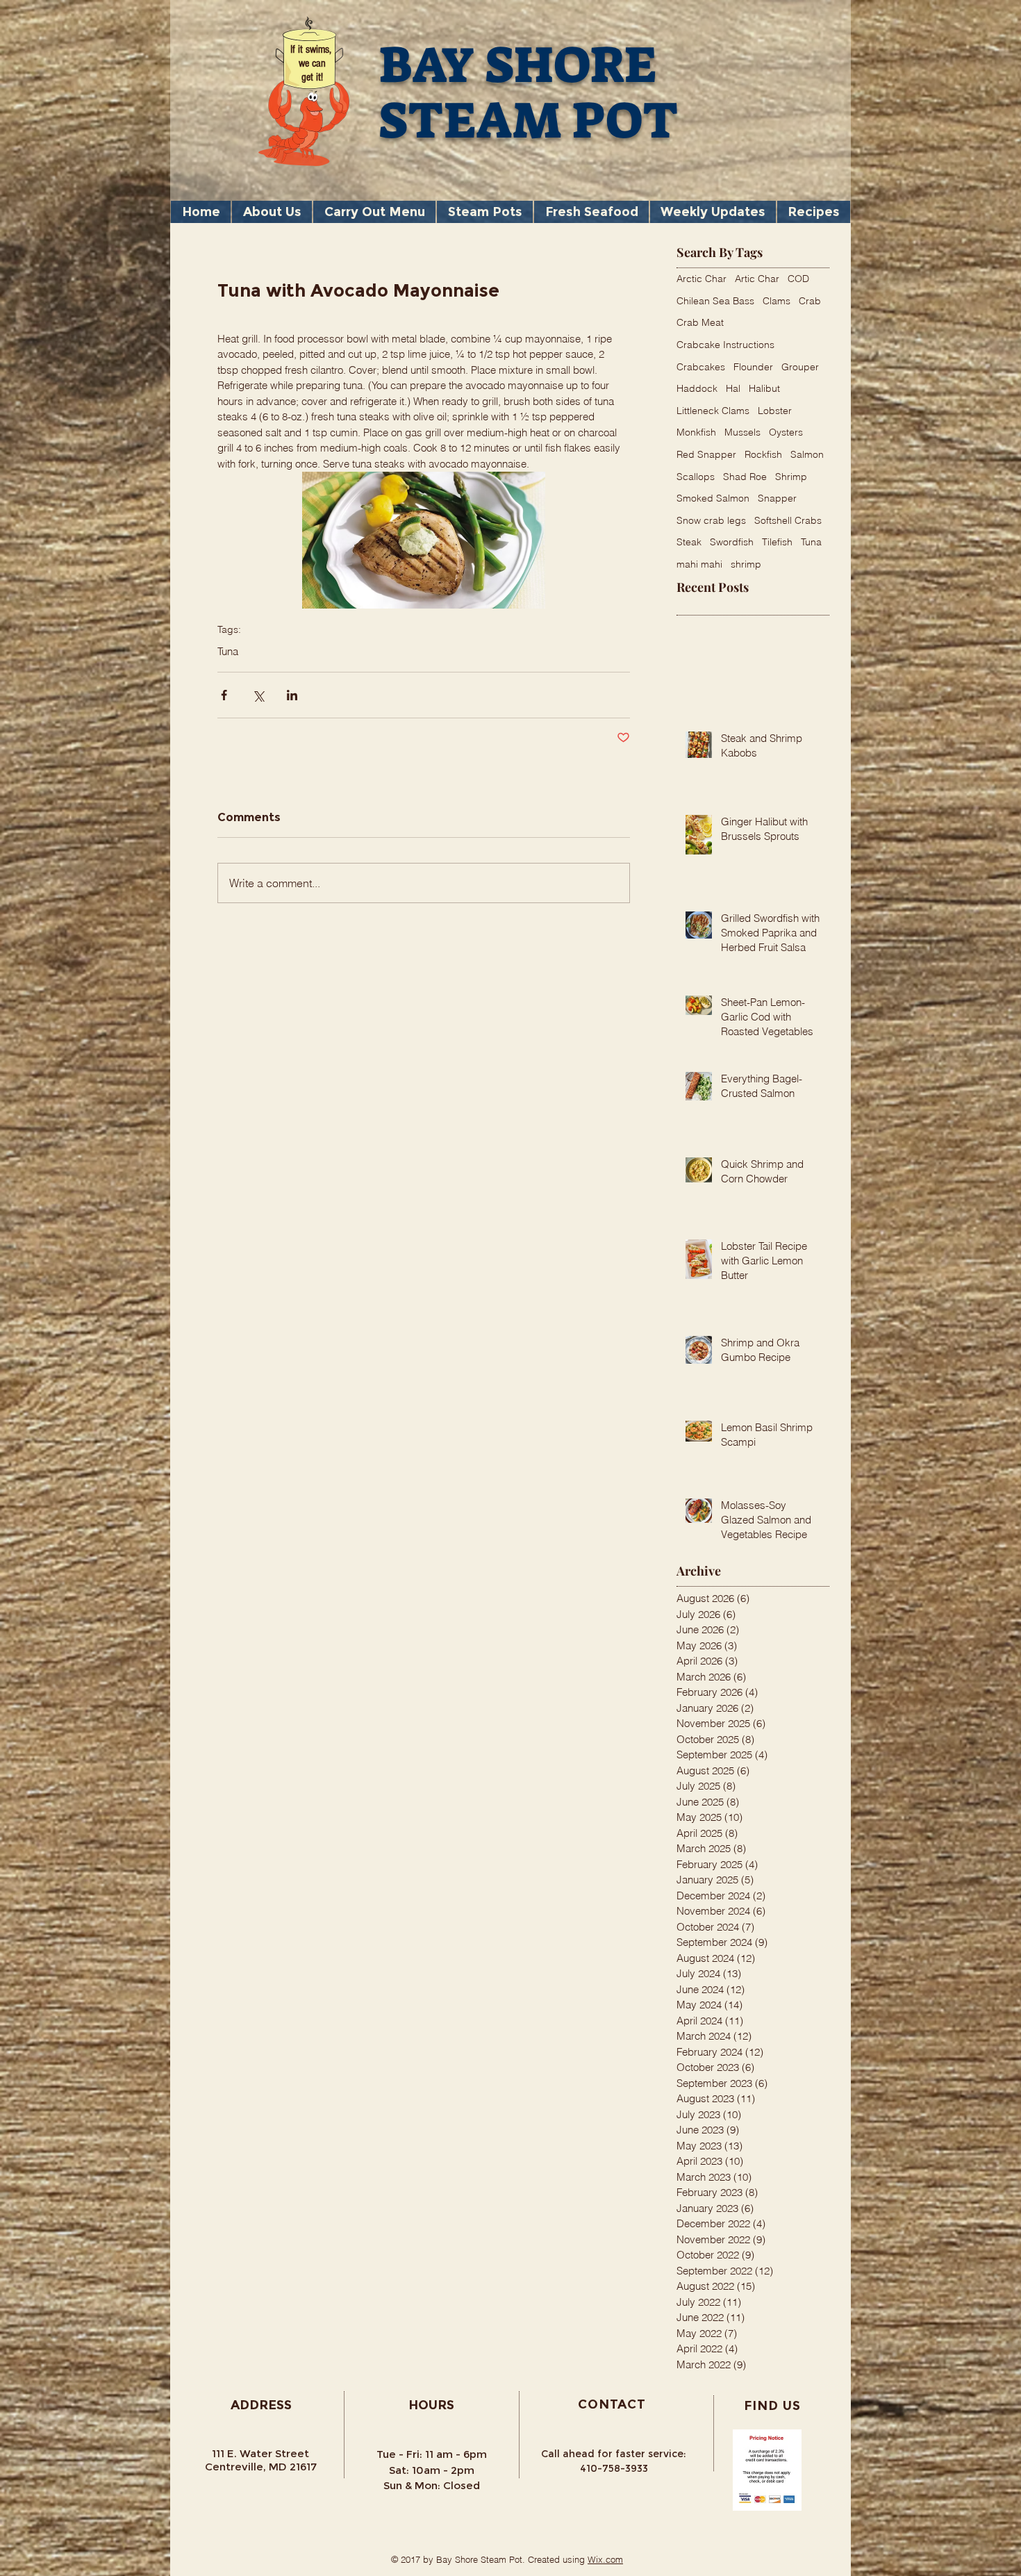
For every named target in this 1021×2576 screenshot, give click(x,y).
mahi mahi (699, 564)
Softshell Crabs (788, 520)
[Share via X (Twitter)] (258, 695)
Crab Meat (700, 322)
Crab (810, 301)
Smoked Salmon (713, 498)
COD (798, 279)
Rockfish (763, 454)
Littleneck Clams (713, 411)
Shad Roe (745, 477)
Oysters (786, 432)
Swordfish (732, 542)
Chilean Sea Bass (715, 301)
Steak (689, 542)
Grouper (800, 367)
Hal (733, 388)
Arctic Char (702, 279)
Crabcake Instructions (725, 345)
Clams (777, 301)
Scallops (696, 477)
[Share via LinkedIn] (292, 695)
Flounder (753, 367)
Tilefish (777, 542)
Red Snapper (706, 454)
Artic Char (757, 279)
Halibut (764, 388)
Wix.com (605, 2559)
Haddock (697, 388)
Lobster (775, 411)
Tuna (228, 652)
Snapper (777, 498)
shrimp (746, 564)
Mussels (742, 432)
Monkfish (696, 432)
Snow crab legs (711, 520)
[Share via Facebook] (224, 695)
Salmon (807, 454)
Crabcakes (701, 367)
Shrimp (791, 477)
